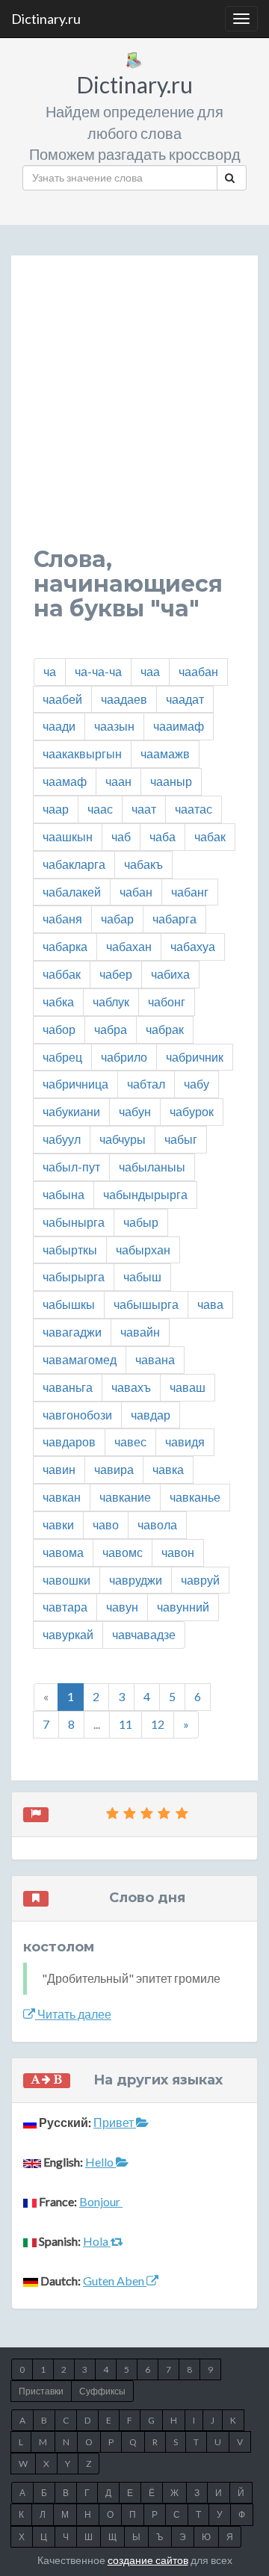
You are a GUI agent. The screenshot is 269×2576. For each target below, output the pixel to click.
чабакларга (74, 864)
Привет (115, 2122)
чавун (122, 1607)
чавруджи (136, 1580)
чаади (59, 726)
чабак (210, 836)
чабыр (141, 1222)
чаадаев (124, 699)
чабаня (62, 919)
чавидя (185, 1442)
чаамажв (165, 753)
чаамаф (65, 781)
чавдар (151, 1415)
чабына (64, 1194)
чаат (144, 809)
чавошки (67, 1580)
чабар (117, 919)
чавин (59, 1469)
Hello (101, 2162)
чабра (111, 1029)
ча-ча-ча (98, 671)
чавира (114, 1469)
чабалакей (72, 892)
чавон (178, 1552)
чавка (168, 1469)
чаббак (62, 974)
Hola (97, 2241)
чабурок (192, 1111)
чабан (136, 892)
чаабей (62, 699)
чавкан (62, 1497)
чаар (56, 809)
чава (210, 1304)
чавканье (195, 1497)
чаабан (198, 671)
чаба (163, 836)
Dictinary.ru (46, 19)
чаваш (188, 1387)
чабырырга (74, 1276)
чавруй (200, 1580)
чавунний (183, 1607)
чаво (106, 1524)
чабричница (75, 1084)
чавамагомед (80, 1359)
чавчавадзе (144, 1634)
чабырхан (143, 1250)
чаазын (114, 726)
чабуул (62, 1139)
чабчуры (123, 1139)
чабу (197, 1084)
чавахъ (131, 1387)
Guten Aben (115, 2281)
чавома (63, 1552)
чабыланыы (152, 1167)
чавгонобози (77, 1415)
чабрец (62, 1057)
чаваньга (68, 1387)
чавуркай (68, 1634)
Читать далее (73, 2014)
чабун (135, 1111)
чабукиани (71, 1111)
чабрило (124, 1057)
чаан (118, 781)
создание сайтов (148, 2560)
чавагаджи (72, 1332)
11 (126, 1724)
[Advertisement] (134, 412)
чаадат (185, 699)
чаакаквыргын (82, 753)
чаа (150, 671)
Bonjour (101, 2201)
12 (158, 1724)
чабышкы (69, 1304)
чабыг (181, 1139)
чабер (116, 974)
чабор (59, 1029)
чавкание (125, 1497)
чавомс (123, 1552)
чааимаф (179, 726)
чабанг (190, 892)
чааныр (171, 781)
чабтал (146, 1084)
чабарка (65, 946)
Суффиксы (102, 2391)
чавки (58, 1524)
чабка (58, 1001)
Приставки (41, 2391)
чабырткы (70, 1250)
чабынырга (74, 1222)
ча (50, 671)
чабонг (167, 1001)
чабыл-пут (71, 1167)
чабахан (129, 946)
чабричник (195, 1057)
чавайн (140, 1332)
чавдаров (69, 1442)
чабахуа (193, 946)
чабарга (174, 919)
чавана (155, 1359)
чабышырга (146, 1304)
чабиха (170, 974)
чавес (130, 1442)
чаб (121, 836)
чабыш (142, 1276)
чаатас (194, 809)
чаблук (111, 1001)
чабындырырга (145, 1194)
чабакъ (143, 864)
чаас (100, 809)
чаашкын (68, 836)
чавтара (65, 1607)
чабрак (165, 1029)
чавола (157, 1524)
